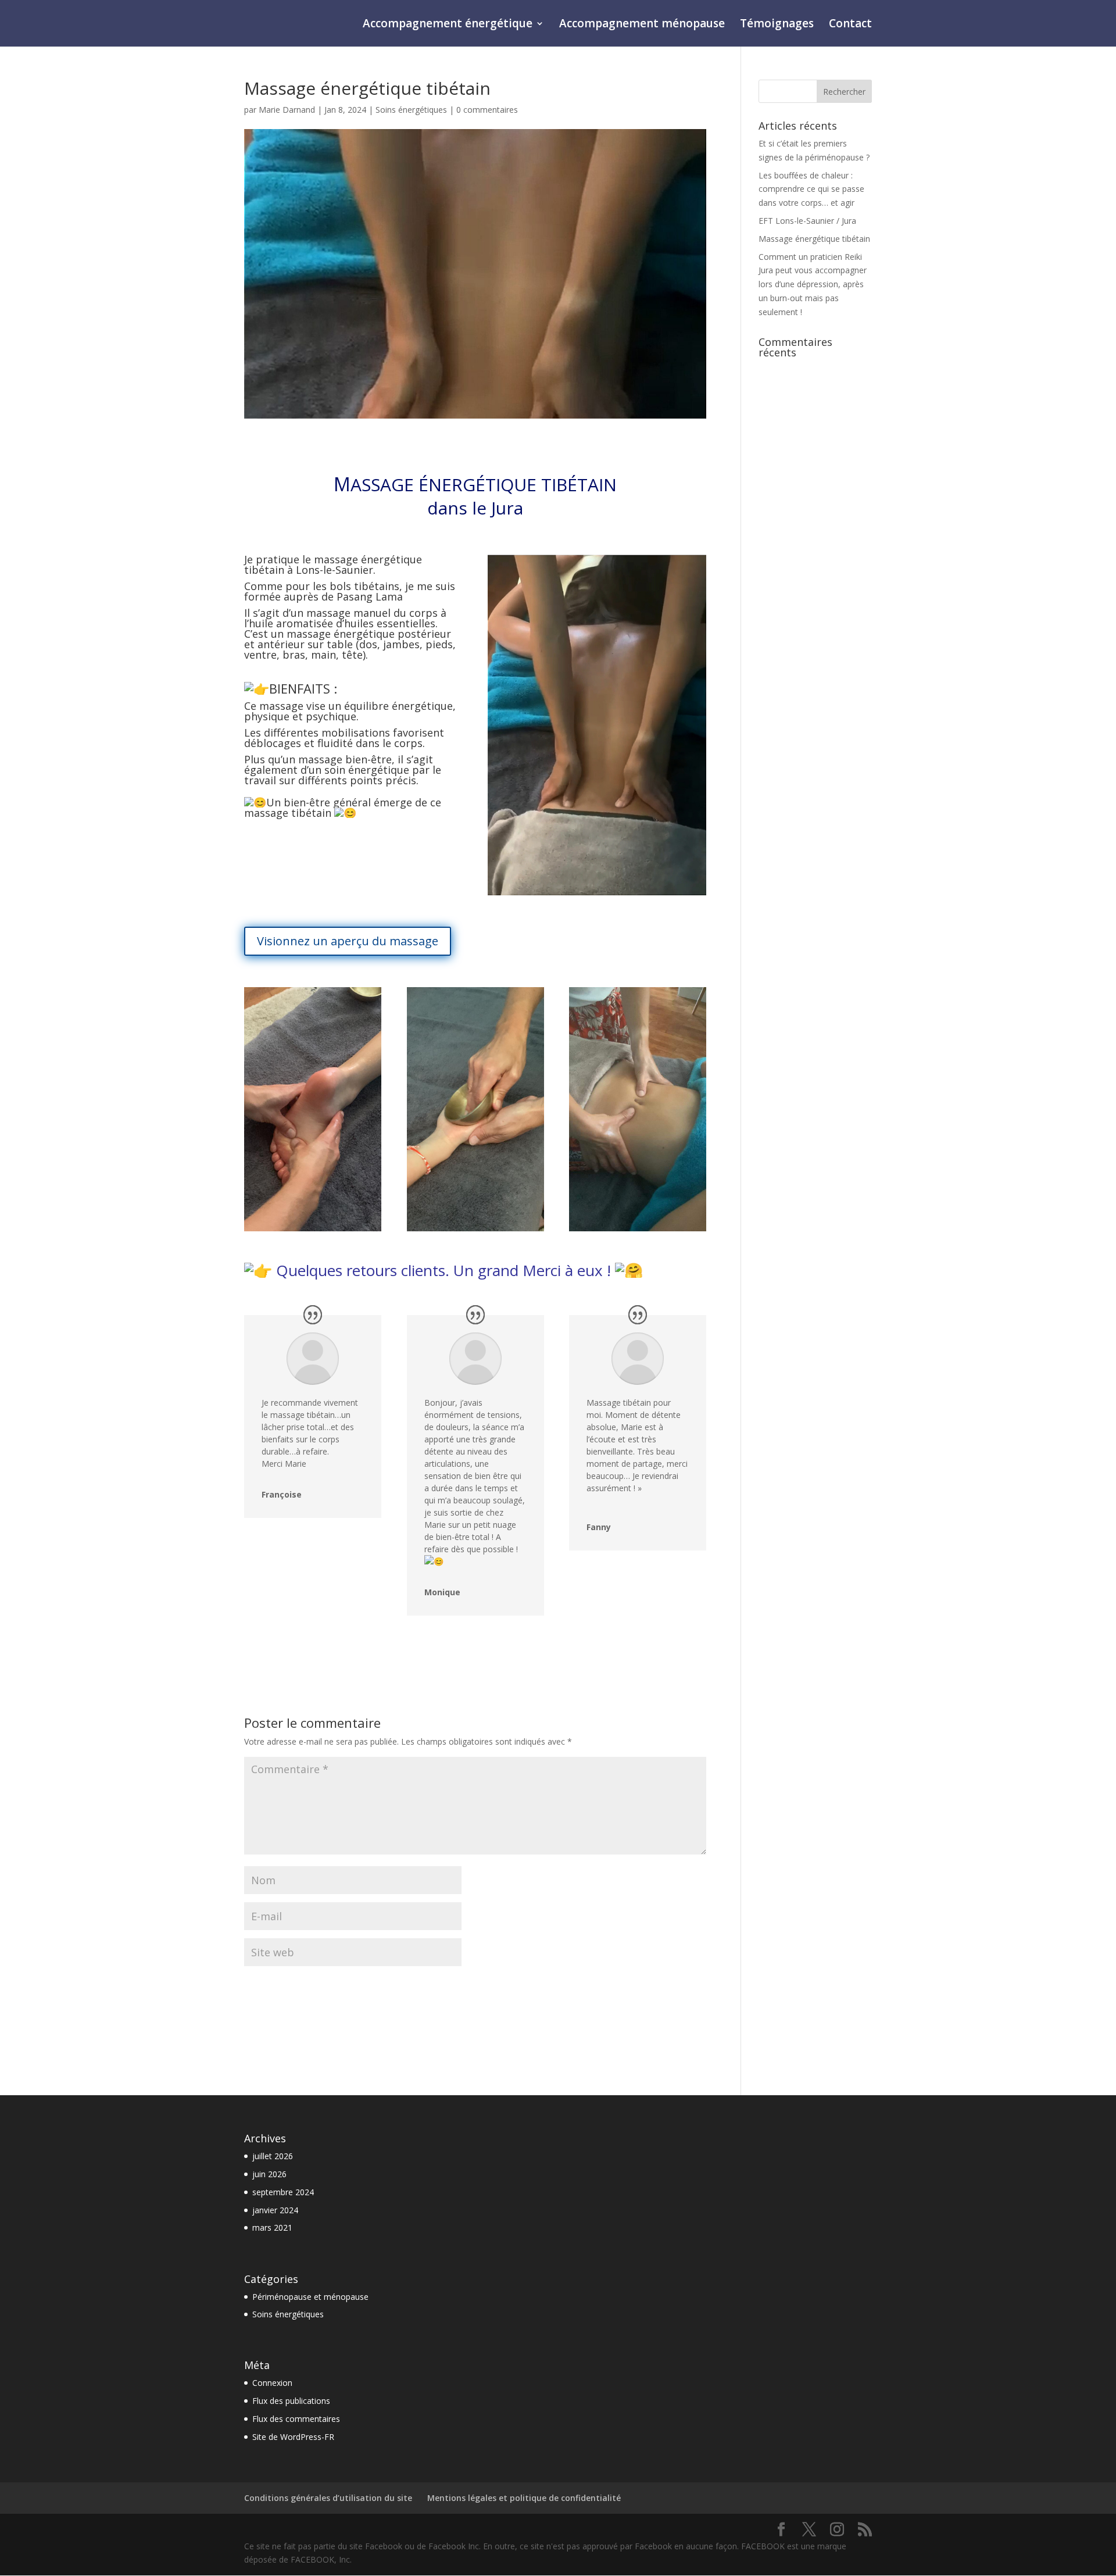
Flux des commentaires (296, 2419)
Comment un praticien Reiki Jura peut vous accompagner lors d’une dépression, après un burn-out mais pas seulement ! (813, 284)
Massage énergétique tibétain (814, 239)
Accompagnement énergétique (448, 25)
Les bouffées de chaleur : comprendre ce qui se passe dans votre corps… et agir (811, 189)
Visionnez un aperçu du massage (348, 941)
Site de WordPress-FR (293, 2437)
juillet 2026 (273, 2156)
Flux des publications (291, 2401)
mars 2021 (272, 2227)
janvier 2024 (275, 2210)
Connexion (272, 2383)
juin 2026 (269, 2174)
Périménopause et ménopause (310, 2297)
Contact (850, 25)
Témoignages (777, 25)
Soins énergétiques (411, 110)
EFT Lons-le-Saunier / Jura (807, 221)
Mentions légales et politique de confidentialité (524, 2498)
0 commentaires (487, 110)
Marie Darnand (287, 110)
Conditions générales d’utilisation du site (328, 2498)
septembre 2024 (283, 2192)
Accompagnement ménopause (642, 25)
